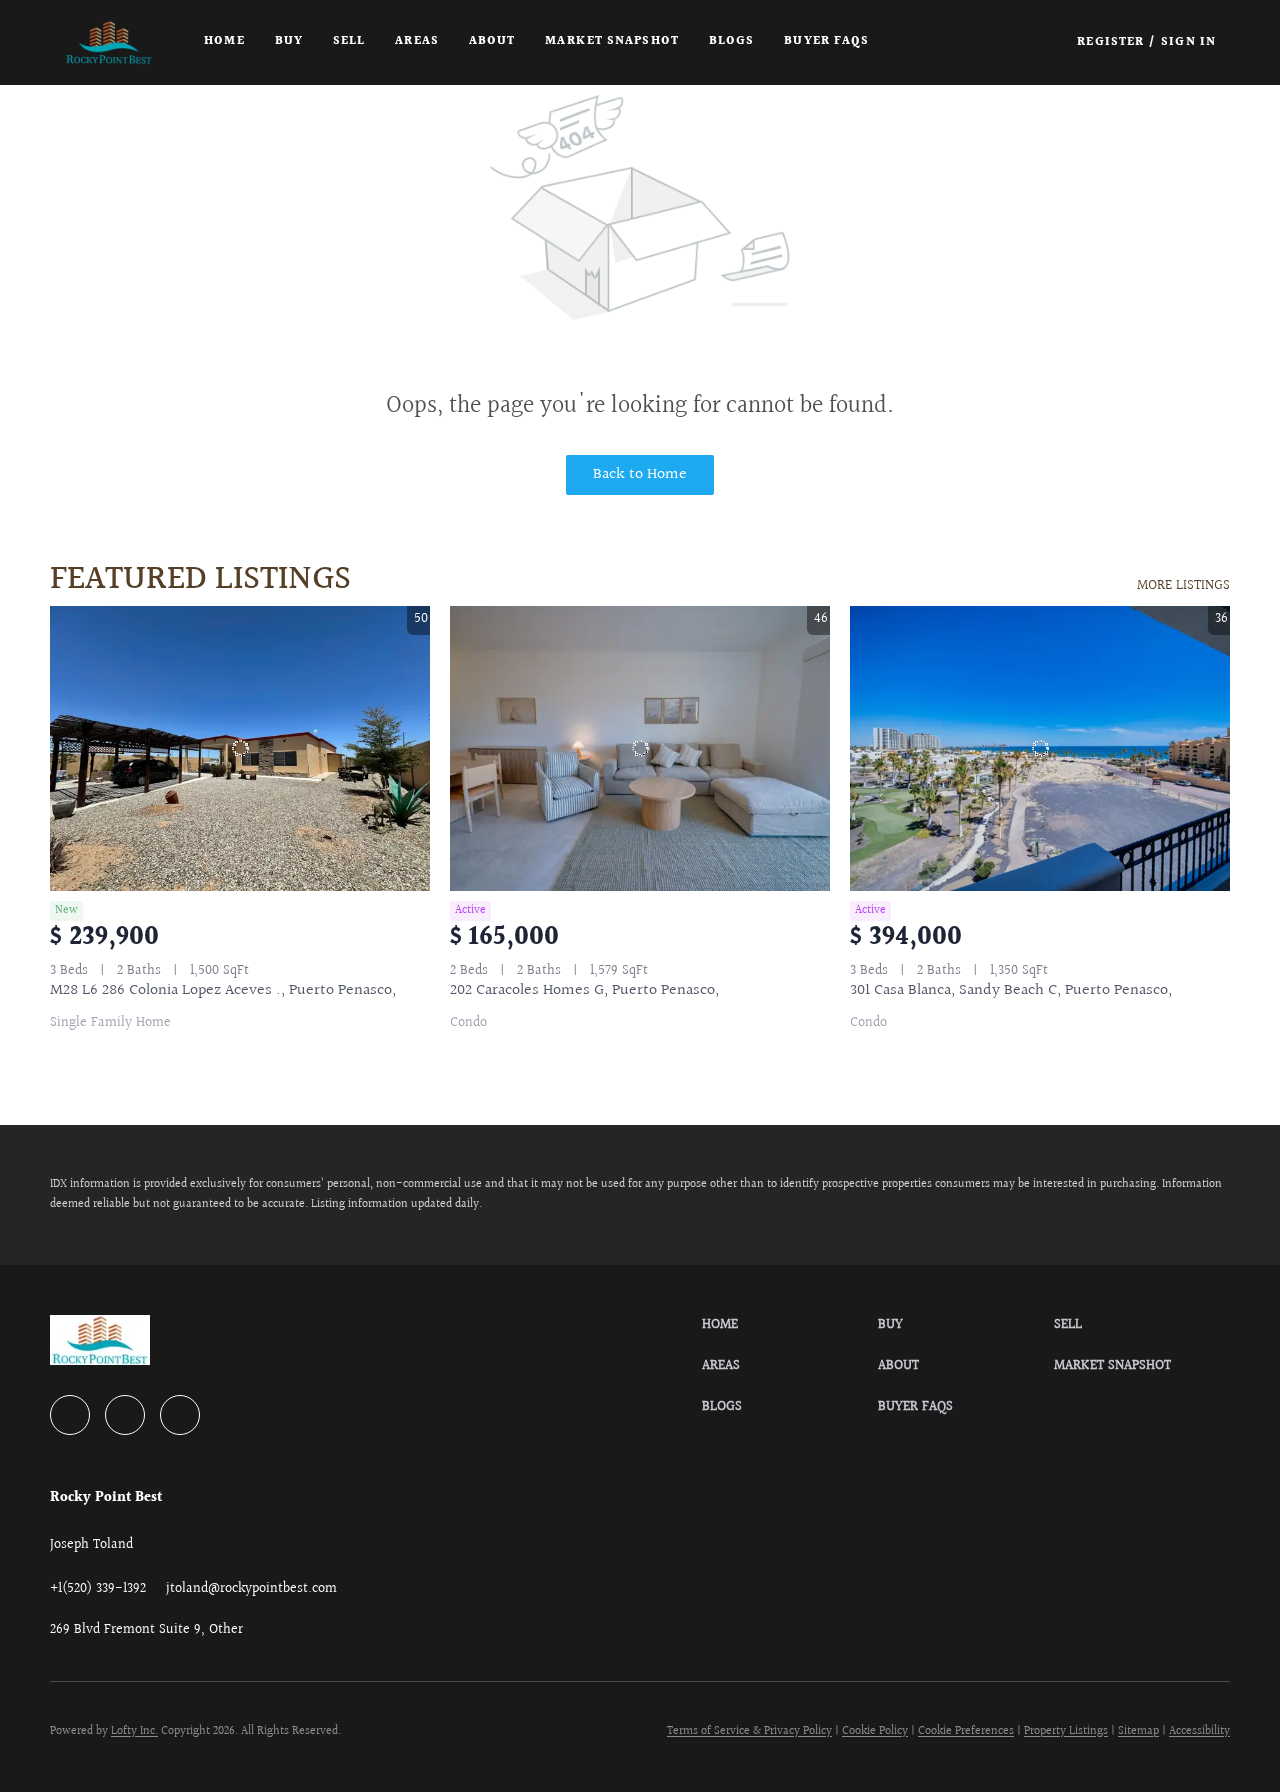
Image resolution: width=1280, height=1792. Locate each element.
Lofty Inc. (134, 1731)
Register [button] (1110, 42)
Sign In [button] (1188, 42)
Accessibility (1199, 1731)
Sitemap (1138, 1731)
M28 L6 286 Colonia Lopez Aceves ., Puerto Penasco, (223, 990)
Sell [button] (349, 41)
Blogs (732, 41)
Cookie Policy (875, 1731)
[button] (109, 42)
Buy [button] (289, 41)
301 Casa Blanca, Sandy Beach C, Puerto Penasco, (1011, 990)
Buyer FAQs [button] (826, 41)
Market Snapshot (612, 41)
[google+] (180, 1415)
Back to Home (640, 474)
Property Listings (1066, 1731)
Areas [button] (417, 41)
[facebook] (70, 1415)
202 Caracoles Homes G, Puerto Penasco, (584, 990)
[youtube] (125, 1415)
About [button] (492, 41)
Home (224, 41)
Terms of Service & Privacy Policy (749, 1731)
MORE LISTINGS (1183, 586)
